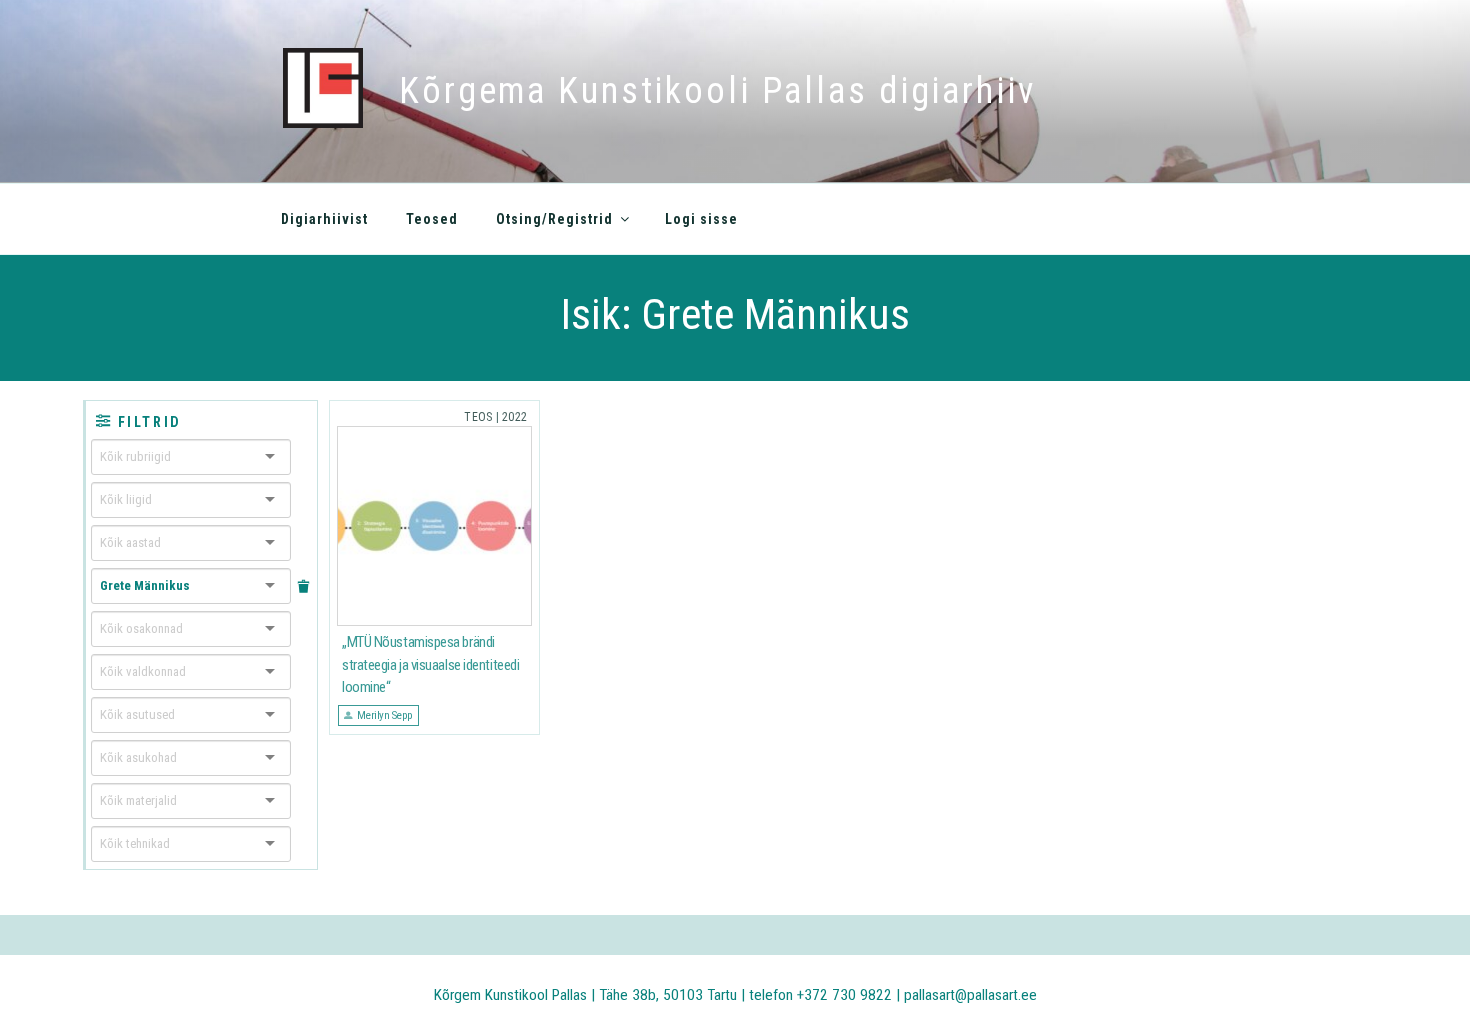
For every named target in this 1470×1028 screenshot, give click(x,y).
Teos (478, 417)
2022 (514, 417)
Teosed (432, 219)
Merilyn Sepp (385, 715)
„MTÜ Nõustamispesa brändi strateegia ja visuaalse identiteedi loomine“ (430, 664)
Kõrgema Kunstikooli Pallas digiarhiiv (717, 91)
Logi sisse (701, 219)
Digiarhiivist (324, 219)
